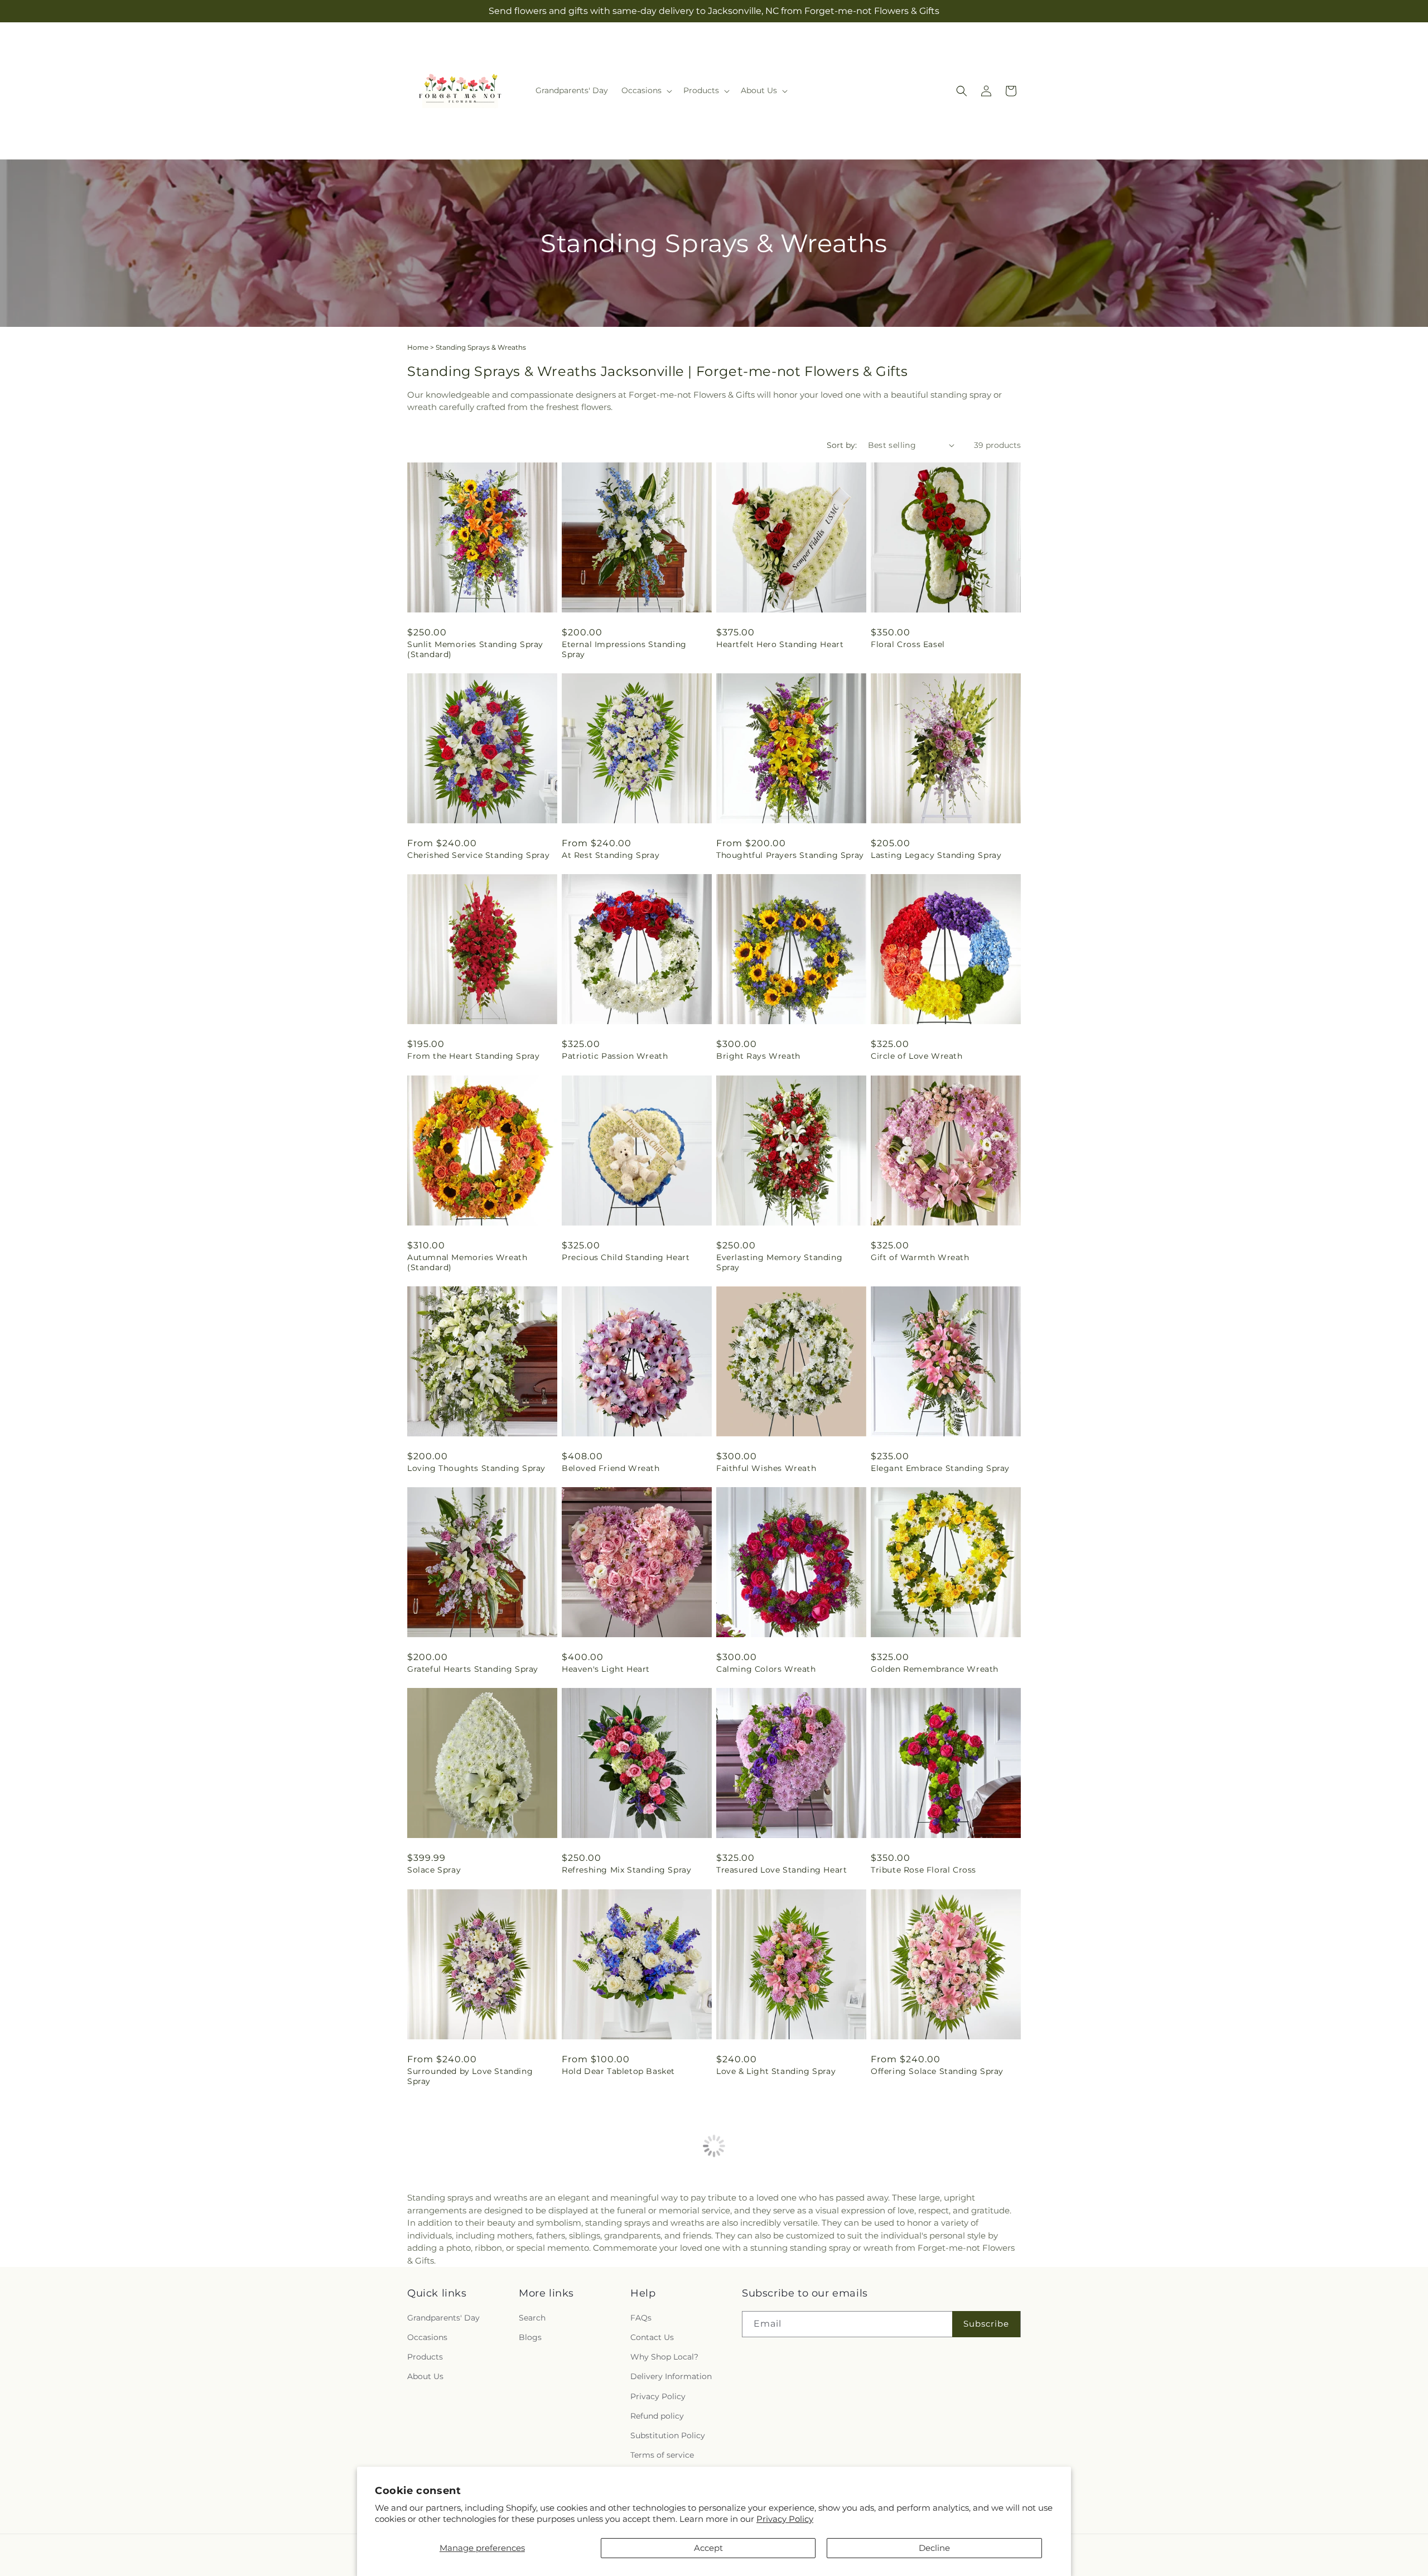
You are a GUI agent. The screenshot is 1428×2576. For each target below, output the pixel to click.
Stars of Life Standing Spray (775, 2282)
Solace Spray (434, 1870)
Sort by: (842, 445)
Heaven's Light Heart (606, 1669)
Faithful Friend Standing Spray (935, 2282)
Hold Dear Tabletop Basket (618, 2071)
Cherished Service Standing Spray (478, 855)
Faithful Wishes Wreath (766, 1468)
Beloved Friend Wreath (611, 1468)
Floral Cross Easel (908, 644)
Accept (708, 2548)
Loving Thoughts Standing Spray (476, 1468)
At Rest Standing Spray (611, 855)
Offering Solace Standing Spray (937, 2071)
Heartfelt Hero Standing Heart (780, 644)
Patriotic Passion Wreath (615, 1056)
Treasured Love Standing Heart (781, 1870)
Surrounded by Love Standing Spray (470, 2076)
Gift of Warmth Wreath (920, 1257)
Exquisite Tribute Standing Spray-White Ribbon (478, 2287)
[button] (646, 90)
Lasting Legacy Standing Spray (936, 855)
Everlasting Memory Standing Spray (779, 1262)
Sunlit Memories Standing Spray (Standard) (475, 649)
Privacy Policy (785, 2519)
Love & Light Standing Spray (776, 2071)
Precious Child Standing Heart (626, 1257)
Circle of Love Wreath (917, 1056)
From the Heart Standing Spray (473, 1056)
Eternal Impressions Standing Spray (624, 649)
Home (418, 347)
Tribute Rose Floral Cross (923, 1870)
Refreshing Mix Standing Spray (626, 1870)
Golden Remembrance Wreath (935, 1669)
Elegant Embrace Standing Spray (940, 1468)
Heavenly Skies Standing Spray (626, 2282)
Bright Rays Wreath (758, 1056)
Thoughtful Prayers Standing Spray (790, 855)
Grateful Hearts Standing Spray (473, 1669)
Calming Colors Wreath (766, 1669)
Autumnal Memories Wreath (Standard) (467, 1262)
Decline (934, 2548)
